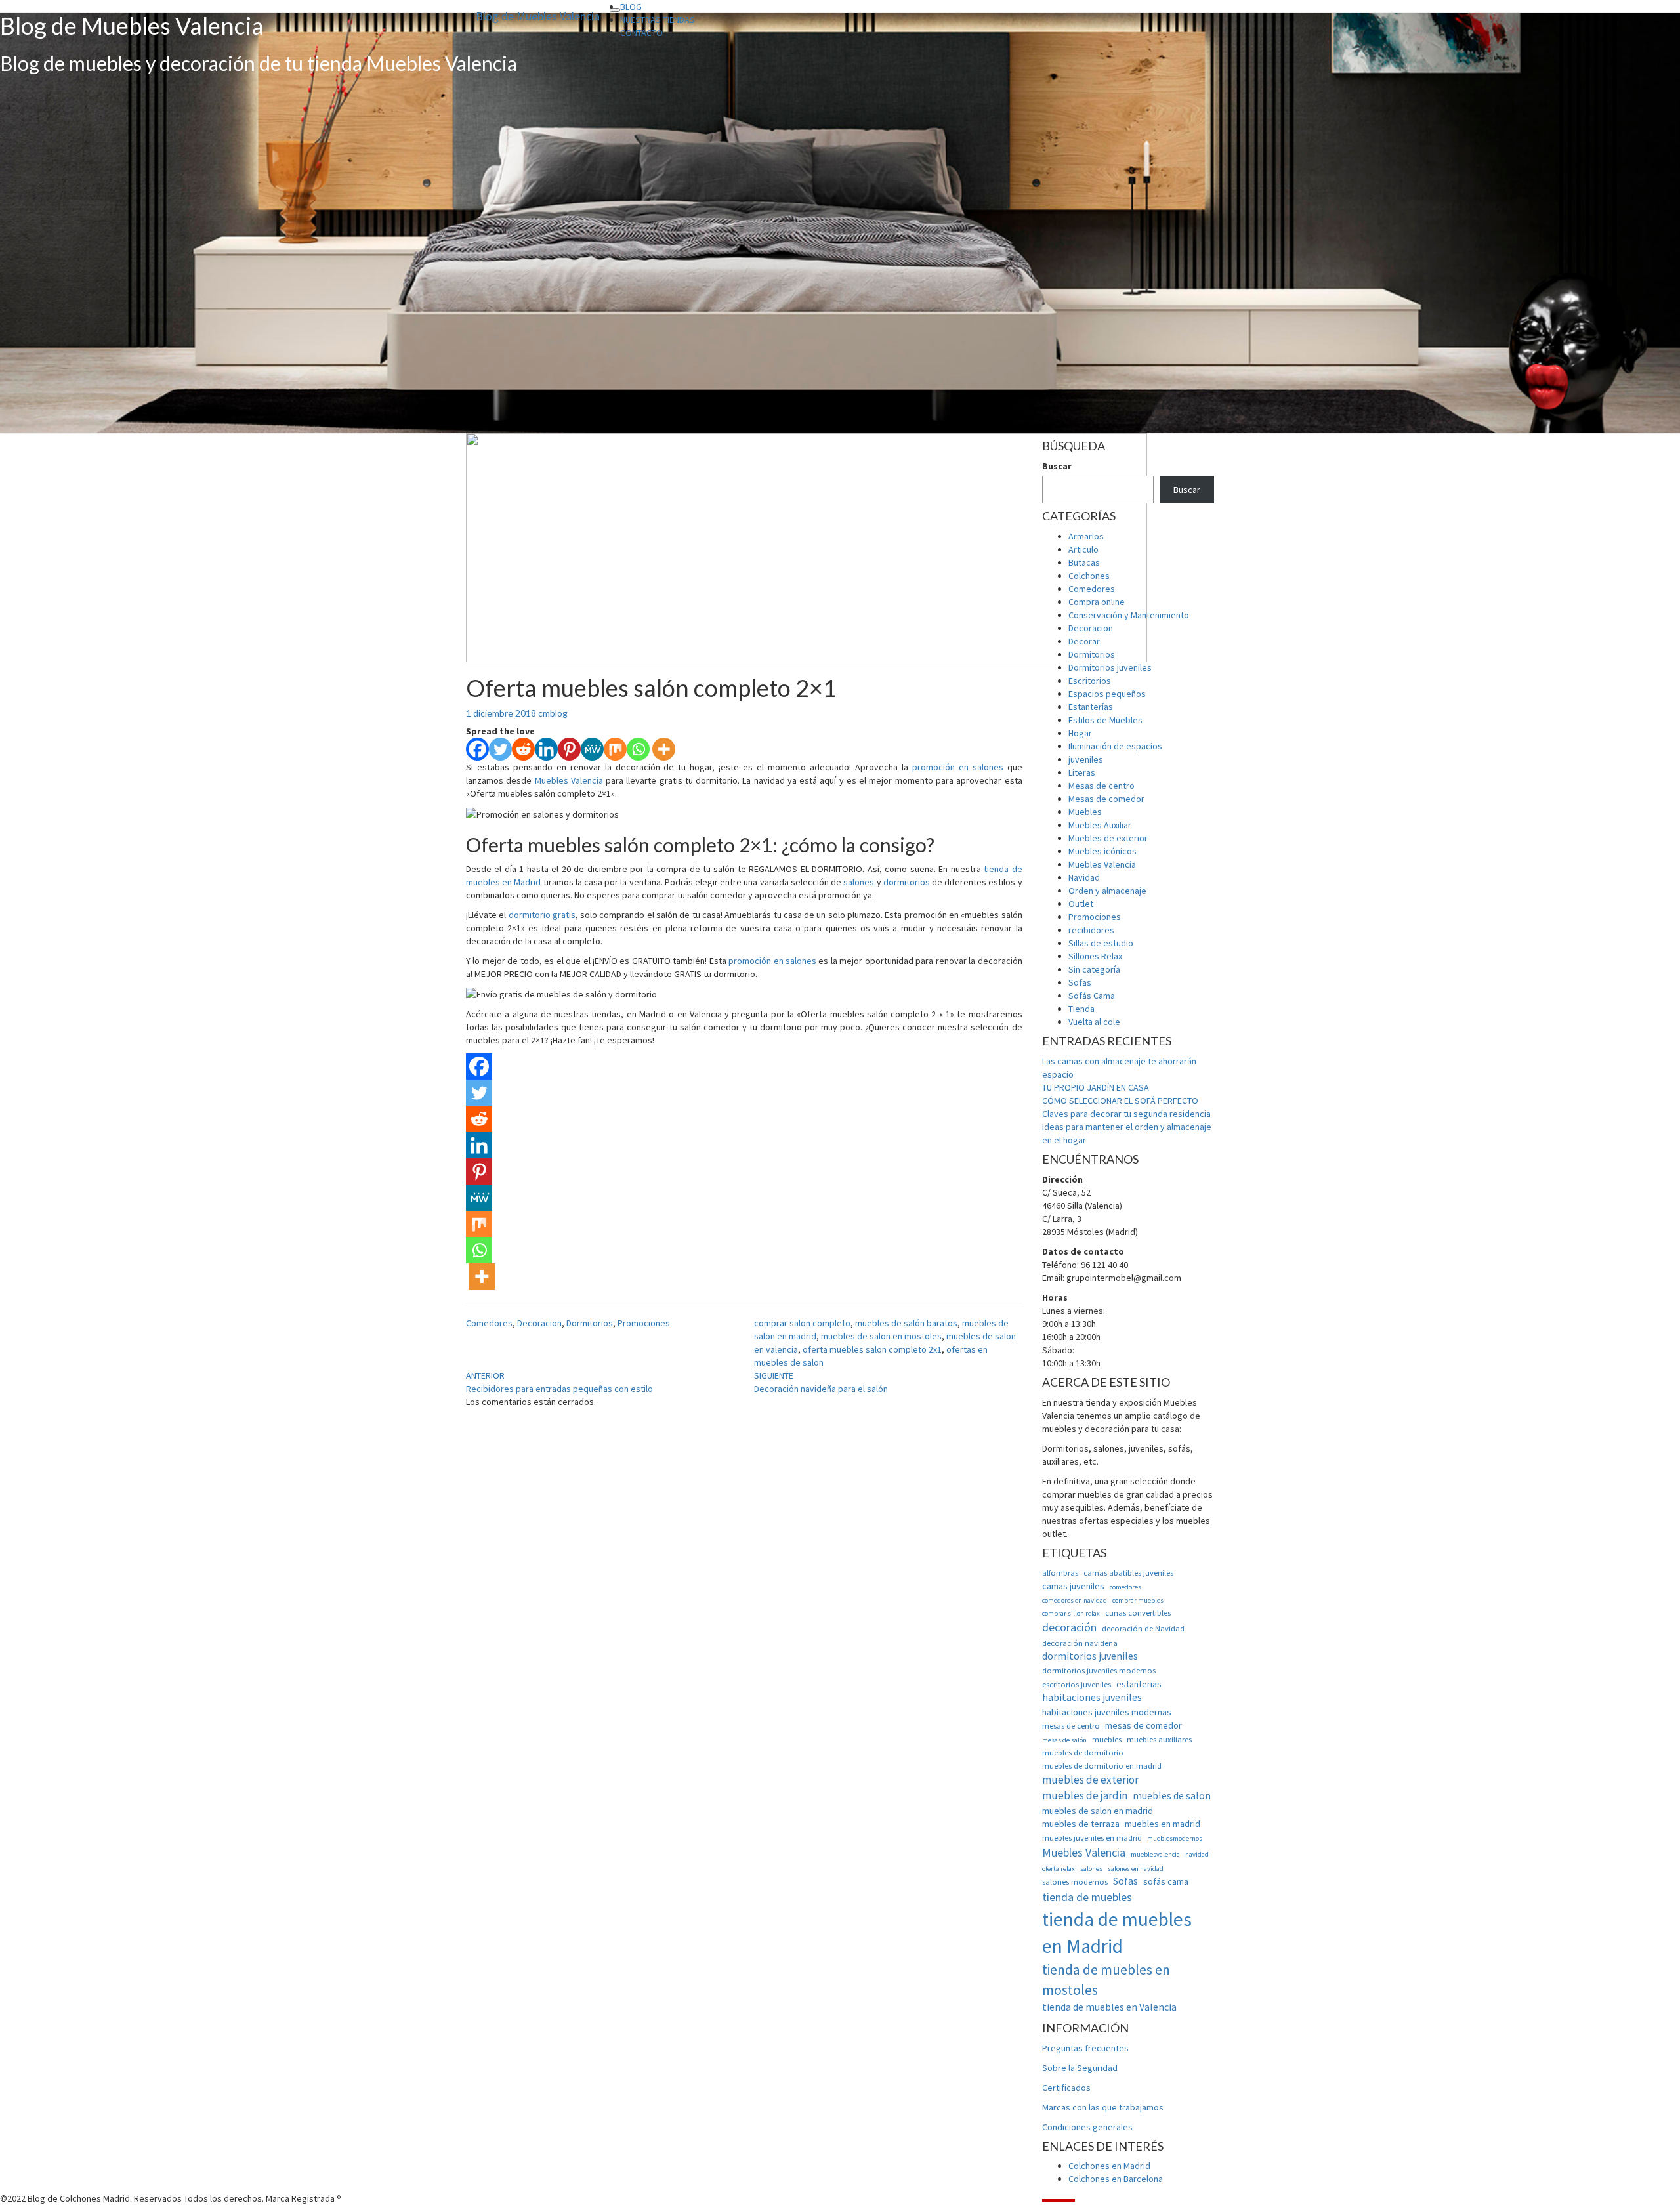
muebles (1107, 1739)
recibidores (1091, 930)
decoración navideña (1080, 1643)
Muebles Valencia (569, 780)
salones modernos (1075, 1882)
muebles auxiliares (1159, 1739)
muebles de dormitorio (1083, 1753)
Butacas (1084, 562)
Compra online (1097, 602)
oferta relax (1059, 1869)
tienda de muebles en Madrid (1117, 1933)
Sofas (1080, 982)
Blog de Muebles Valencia (538, 16)
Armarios (1086, 536)
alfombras (1060, 1573)
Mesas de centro (1102, 786)
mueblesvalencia (1155, 1854)
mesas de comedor (1144, 1725)
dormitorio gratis (542, 915)
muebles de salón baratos (906, 1323)
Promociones (644, 1323)
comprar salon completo (802, 1323)
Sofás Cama (1092, 996)
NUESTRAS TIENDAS (658, 20)
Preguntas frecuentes (1085, 2048)
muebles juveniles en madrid (1092, 1838)
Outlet (1081, 904)
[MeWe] (592, 749)
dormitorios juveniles (1090, 1656)
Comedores (489, 1323)
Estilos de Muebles (1105, 720)
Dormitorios (590, 1323)
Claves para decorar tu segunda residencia (1126, 1114)
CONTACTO (641, 33)
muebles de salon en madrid (1098, 1811)
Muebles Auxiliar (1100, 825)
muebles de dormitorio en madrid (1102, 1766)
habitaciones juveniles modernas (1107, 1712)
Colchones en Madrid (1109, 2166)
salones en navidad (1136, 1869)
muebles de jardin (1085, 1795)
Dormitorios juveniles (1110, 667)
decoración (1069, 1627)
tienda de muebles (1087, 1897)
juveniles (1086, 759)
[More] (664, 749)
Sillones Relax (1095, 956)
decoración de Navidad (1143, 1628)
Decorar (1084, 641)
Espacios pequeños (1107, 694)
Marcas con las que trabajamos (1103, 2107)
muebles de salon (1172, 1796)
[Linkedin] (546, 749)
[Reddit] (523, 749)
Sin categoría (1094, 969)
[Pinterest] (569, 749)
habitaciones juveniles (1092, 1697)
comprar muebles (1138, 1600)
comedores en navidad (1075, 1600)
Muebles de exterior (1108, 838)
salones (859, 882)
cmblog (553, 713)
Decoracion (539, 1323)
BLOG (631, 7)
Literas (1082, 772)
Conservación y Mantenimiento (1129, 615)
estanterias (1139, 1684)
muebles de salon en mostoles (881, 1336)
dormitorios (907, 882)
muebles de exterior (1090, 1780)
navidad (1197, 1854)
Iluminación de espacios (1115, 746)
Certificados (1066, 2088)
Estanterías (1091, 707)
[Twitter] (500, 749)
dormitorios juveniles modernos (1099, 1670)
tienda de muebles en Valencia (1109, 2007)
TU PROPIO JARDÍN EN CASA (1096, 1087)
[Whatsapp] (638, 749)
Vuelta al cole (1094, 1022)
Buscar (1057, 466)
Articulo (1083, 549)
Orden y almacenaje (1107, 891)
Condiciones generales (1087, 2127)
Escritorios (1090, 681)
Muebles (1085, 812)
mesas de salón (1064, 1740)
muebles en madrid (1163, 1824)
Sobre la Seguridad (1080, 2068)
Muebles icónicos (1102, 851)
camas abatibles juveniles (1128, 1573)
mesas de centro (1071, 1726)
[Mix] (615, 749)
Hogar (1080, 733)
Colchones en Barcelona (1116, 2179)
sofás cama (1166, 1881)
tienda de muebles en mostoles (1106, 1980)
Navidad (1084, 877)
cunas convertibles (1138, 1613)
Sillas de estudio (1101, 943)
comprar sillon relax (1071, 1613)
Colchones (1089, 576)
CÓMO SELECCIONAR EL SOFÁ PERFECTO (1120, 1101)
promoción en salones (958, 767)
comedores (1125, 1587)
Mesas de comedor (1106, 799)
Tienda (1081, 1009)
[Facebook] (477, 749)
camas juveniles (1073, 1586)
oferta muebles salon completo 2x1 (872, 1349)
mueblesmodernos (1175, 1838)
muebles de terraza (1081, 1824)
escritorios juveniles (1077, 1684)
